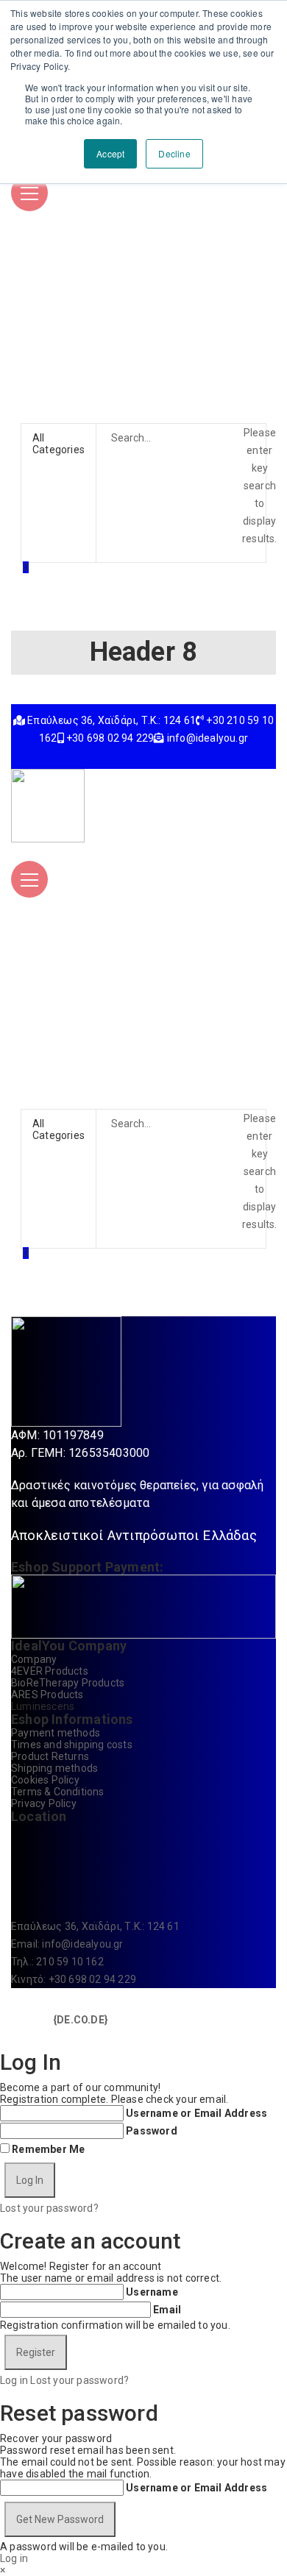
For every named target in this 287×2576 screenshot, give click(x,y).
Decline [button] (174, 153)
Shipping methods (54, 1768)
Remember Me (48, 2149)
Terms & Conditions (58, 1792)
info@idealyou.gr (82, 1944)
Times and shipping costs (72, 1745)
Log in (14, 2380)
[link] (81, 2019)
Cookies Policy (45, 1780)
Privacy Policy (44, 1803)
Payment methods (56, 1733)
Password (152, 2131)
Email (167, 2310)
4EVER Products (50, 1671)
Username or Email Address (196, 2113)
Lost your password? (49, 2208)
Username (152, 2292)
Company (34, 1659)
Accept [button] (110, 153)
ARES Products (47, 1695)
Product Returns (50, 1756)
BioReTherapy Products (68, 1683)
